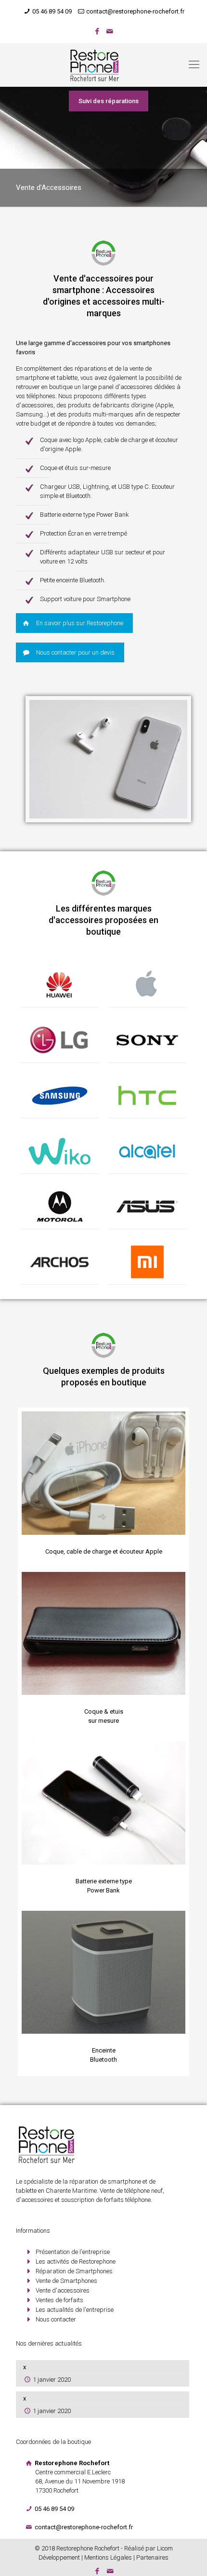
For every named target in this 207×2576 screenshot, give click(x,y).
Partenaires (152, 2557)
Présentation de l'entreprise (73, 2252)
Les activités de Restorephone (76, 2261)
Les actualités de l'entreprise (75, 2310)
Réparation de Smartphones (74, 2271)
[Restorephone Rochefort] (103, 65)
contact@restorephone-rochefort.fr (135, 11)
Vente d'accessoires (63, 2290)
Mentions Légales (108, 2557)
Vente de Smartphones (66, 2281)
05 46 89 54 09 (52, 11)
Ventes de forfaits (59, 2300)
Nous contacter (56, 2319)
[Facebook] (97, 31)
